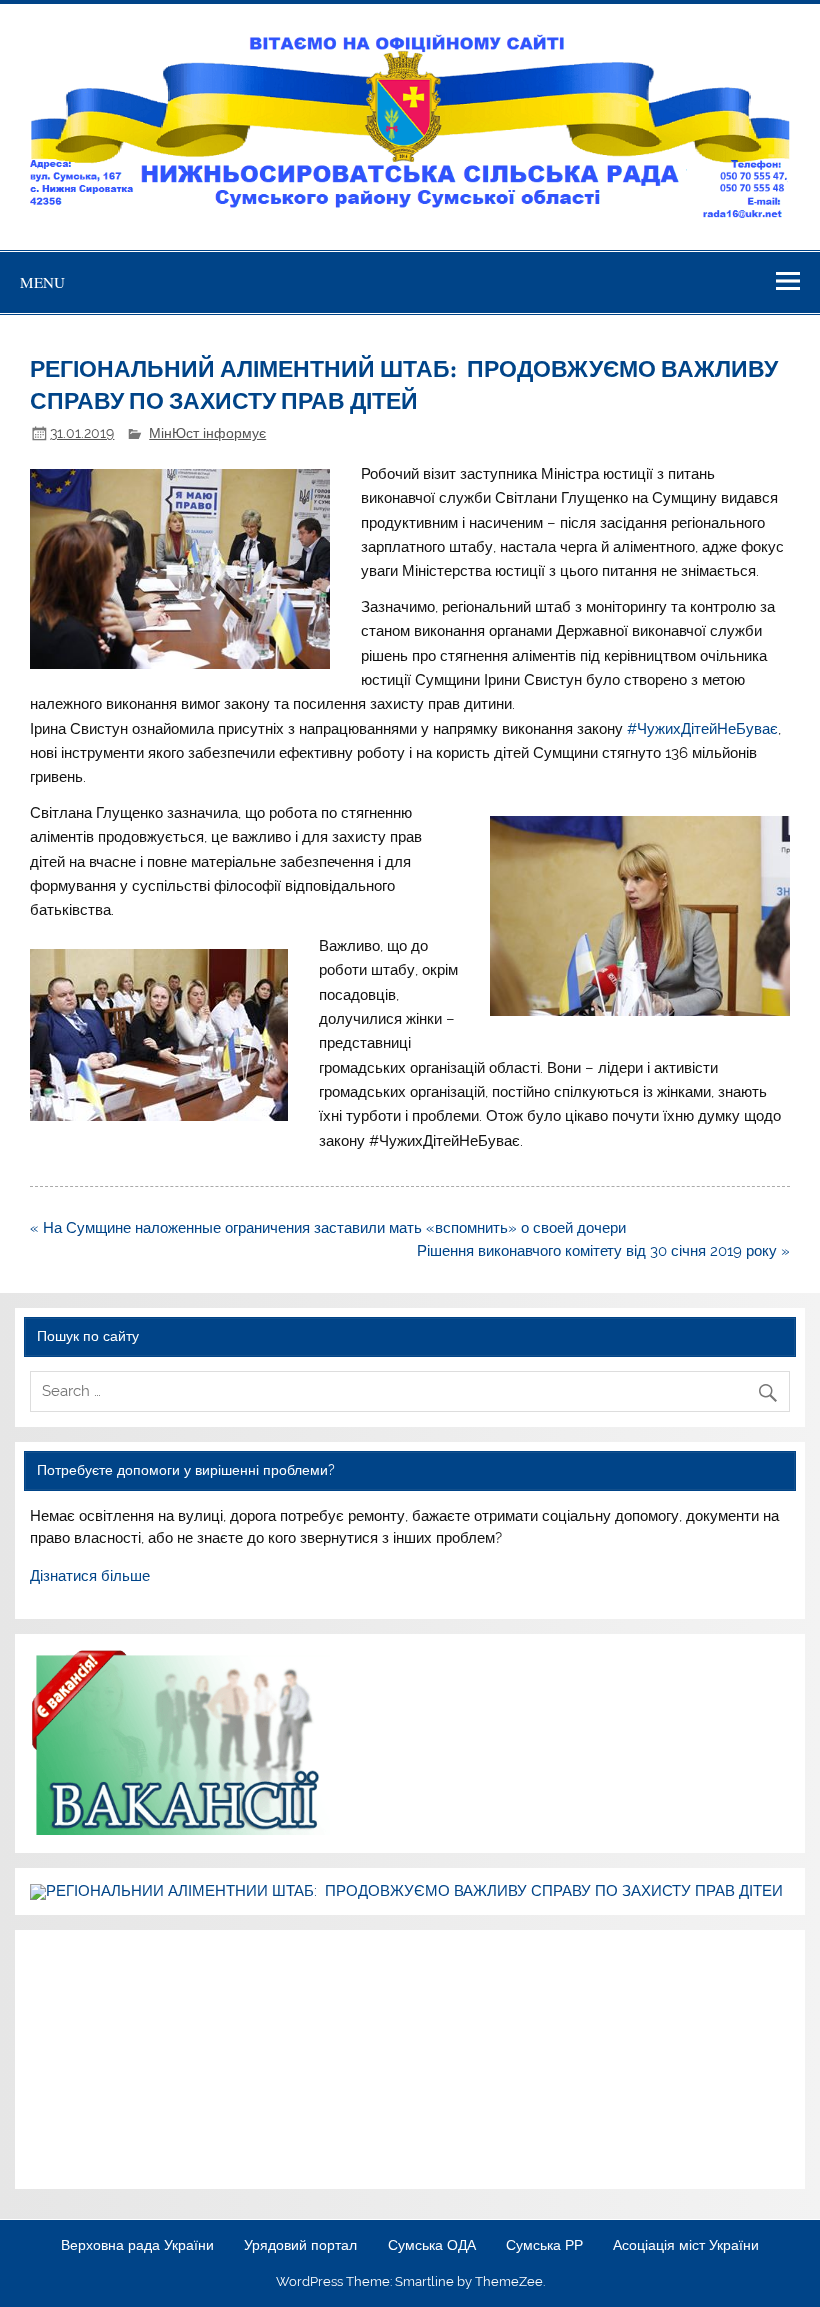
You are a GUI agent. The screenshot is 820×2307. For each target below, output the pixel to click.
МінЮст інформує (207, 433)
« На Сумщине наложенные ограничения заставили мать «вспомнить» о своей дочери (328, 1228)
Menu (42, 282)
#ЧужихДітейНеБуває (702, 729)
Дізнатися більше (90, 1576)
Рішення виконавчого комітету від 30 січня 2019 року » (603, 1251)
